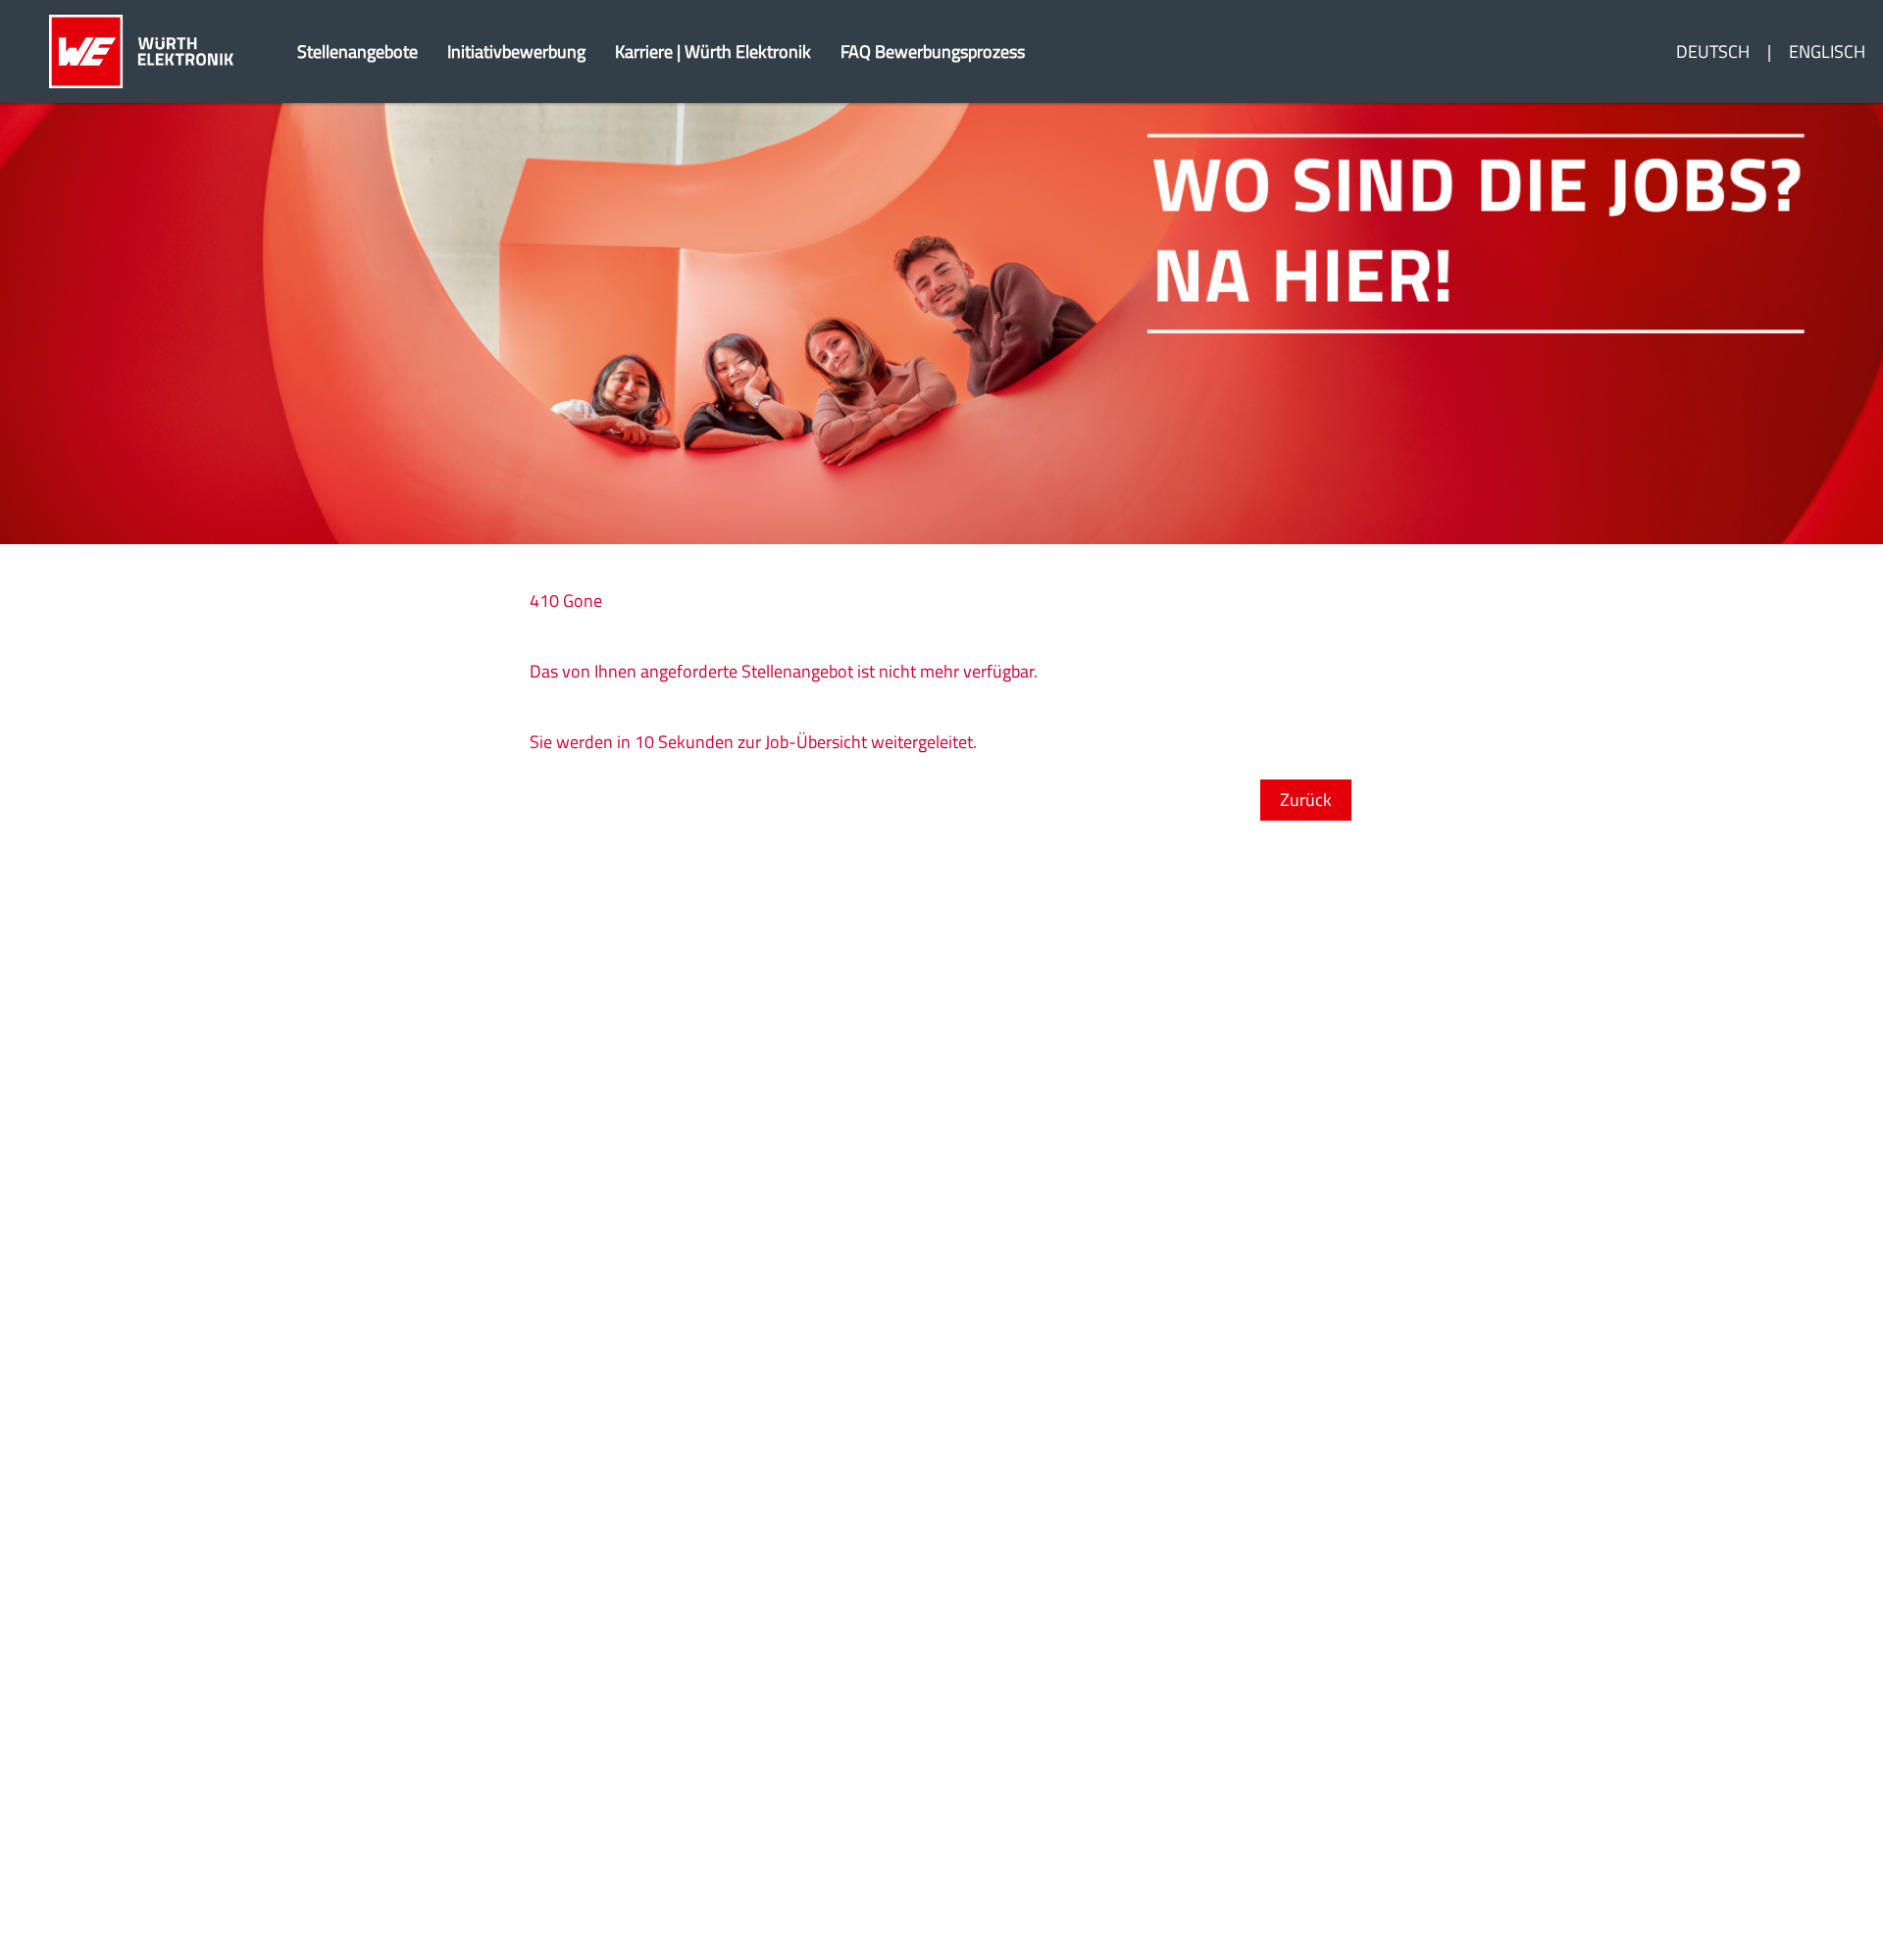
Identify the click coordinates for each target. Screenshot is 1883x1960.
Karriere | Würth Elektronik (713, 51)
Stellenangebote (357, 51)
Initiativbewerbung (516, 51)
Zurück (1306, 800)
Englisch (1827, 51)
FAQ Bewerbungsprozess (933, 51)
